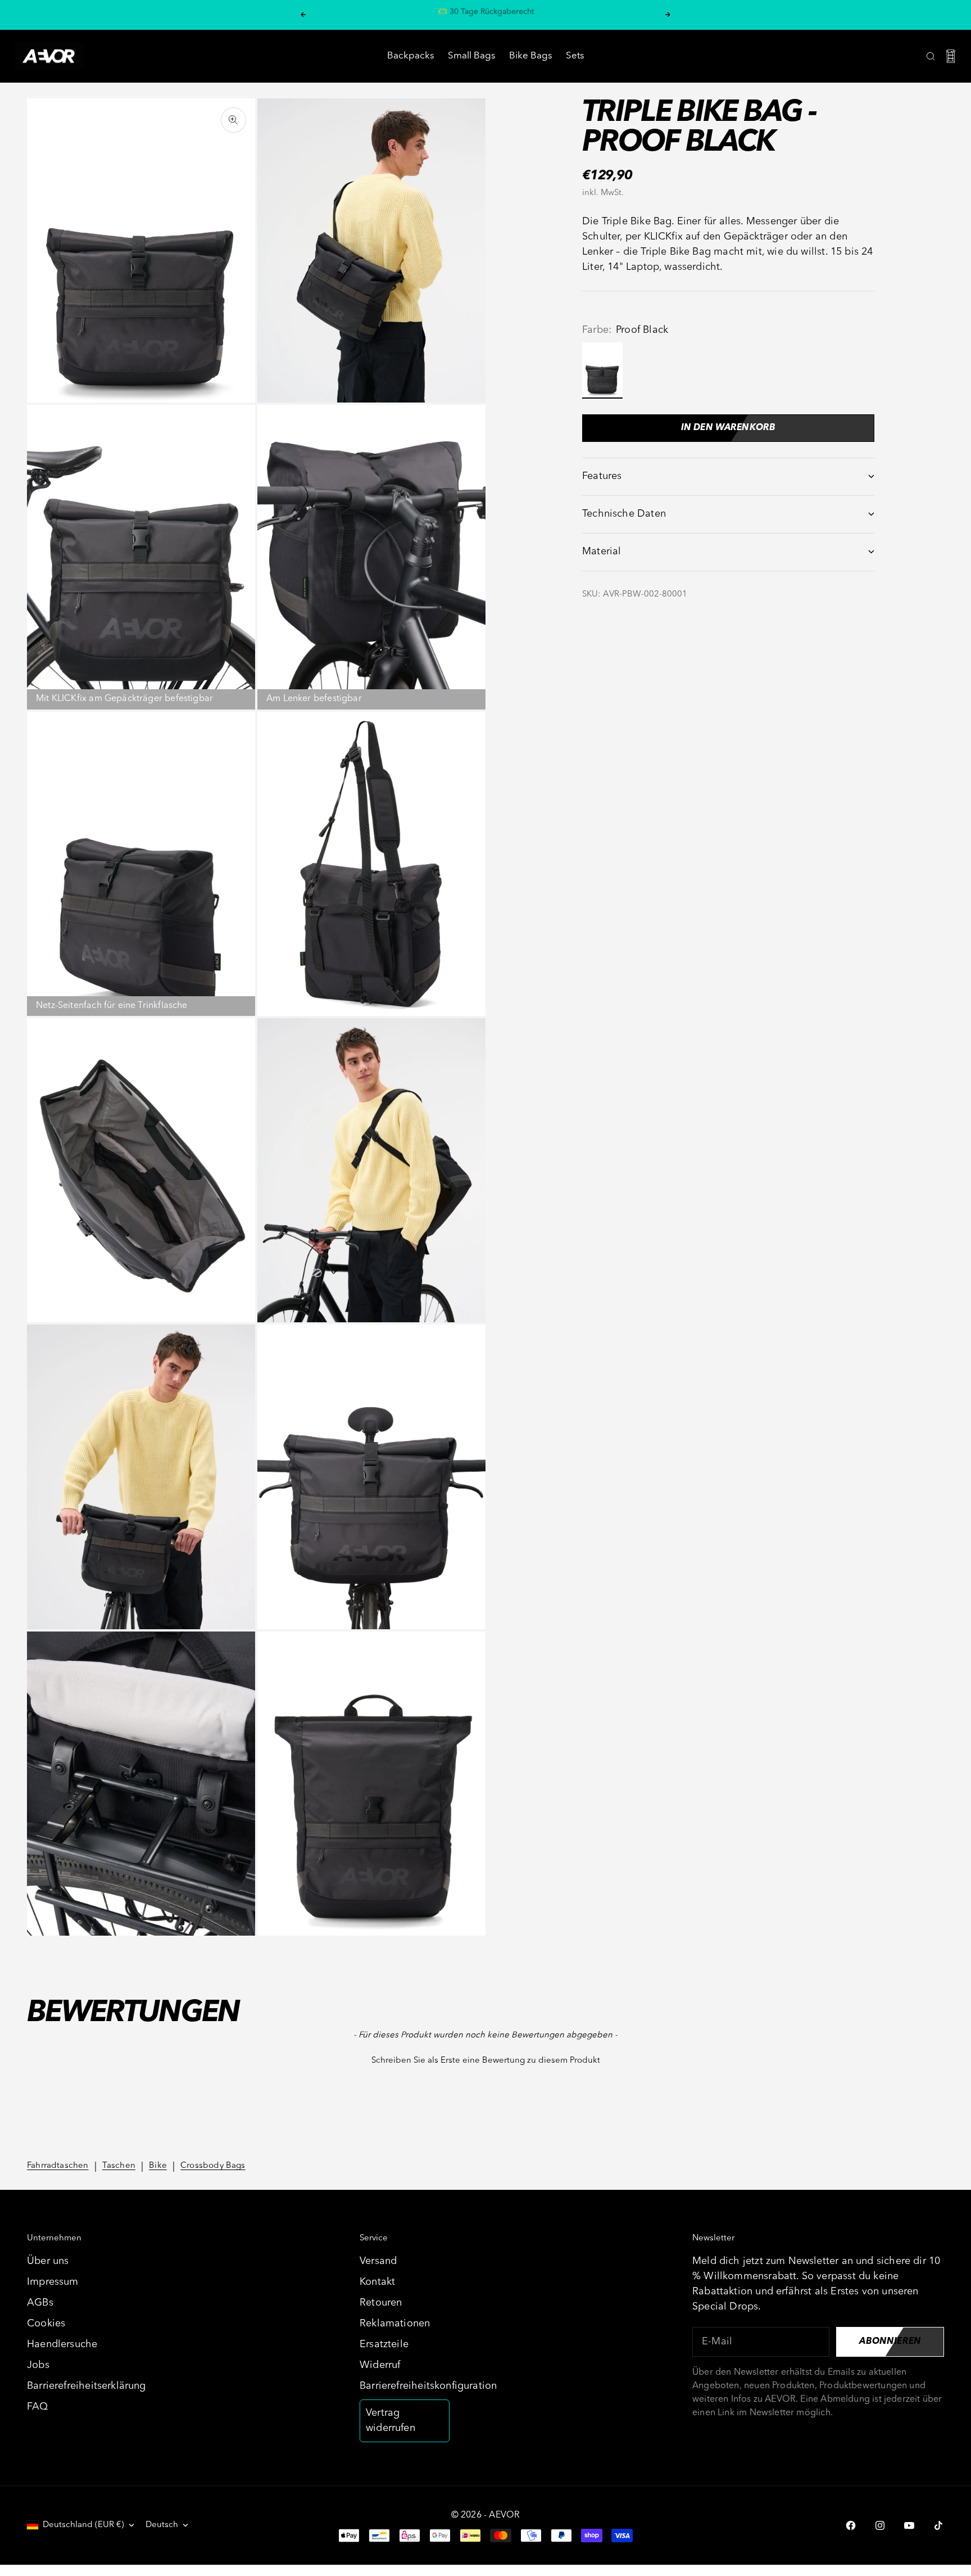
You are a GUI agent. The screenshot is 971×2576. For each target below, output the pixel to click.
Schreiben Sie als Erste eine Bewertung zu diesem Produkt (486, 2061)
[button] (485, 2059)
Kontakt (377, 2282)
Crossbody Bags (213, 2166)
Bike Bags (531, 56)
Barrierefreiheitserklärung (87, 2386)
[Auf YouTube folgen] (909, 2525)
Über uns (48, 2261)
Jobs (38, 2365)
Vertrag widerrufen (391, 2421)
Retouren (381, 2303)
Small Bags (472, 56)
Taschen (119, 2166)
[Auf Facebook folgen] (851, 2525)
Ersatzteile (384, 2344)
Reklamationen (395, 2324)
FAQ (38, 2407)
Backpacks (411, 56)
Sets (575, 56)
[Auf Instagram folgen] (880, 2525)
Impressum (53, 2282)
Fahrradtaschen (58, 2166)
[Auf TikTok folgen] (938, 2525)
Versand (378, 2261)
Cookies (46, 2324)
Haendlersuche (62, 2344)
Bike (158, 2166)
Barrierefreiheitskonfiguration (428, 2386)
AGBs (40, 2303)
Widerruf (380, 2365)
